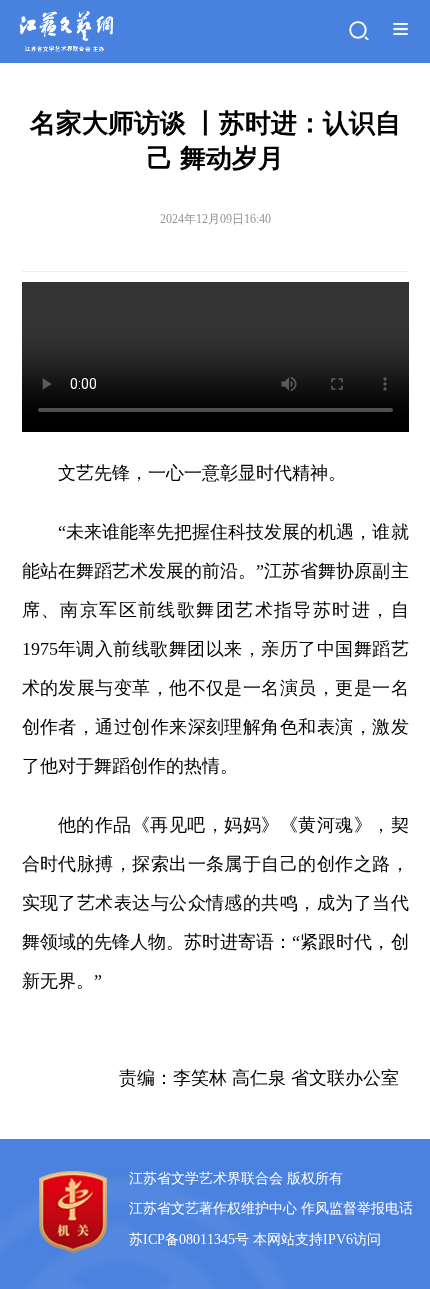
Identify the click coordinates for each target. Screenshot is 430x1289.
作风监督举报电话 (357, 1208)
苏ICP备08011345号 (189, 1239)
